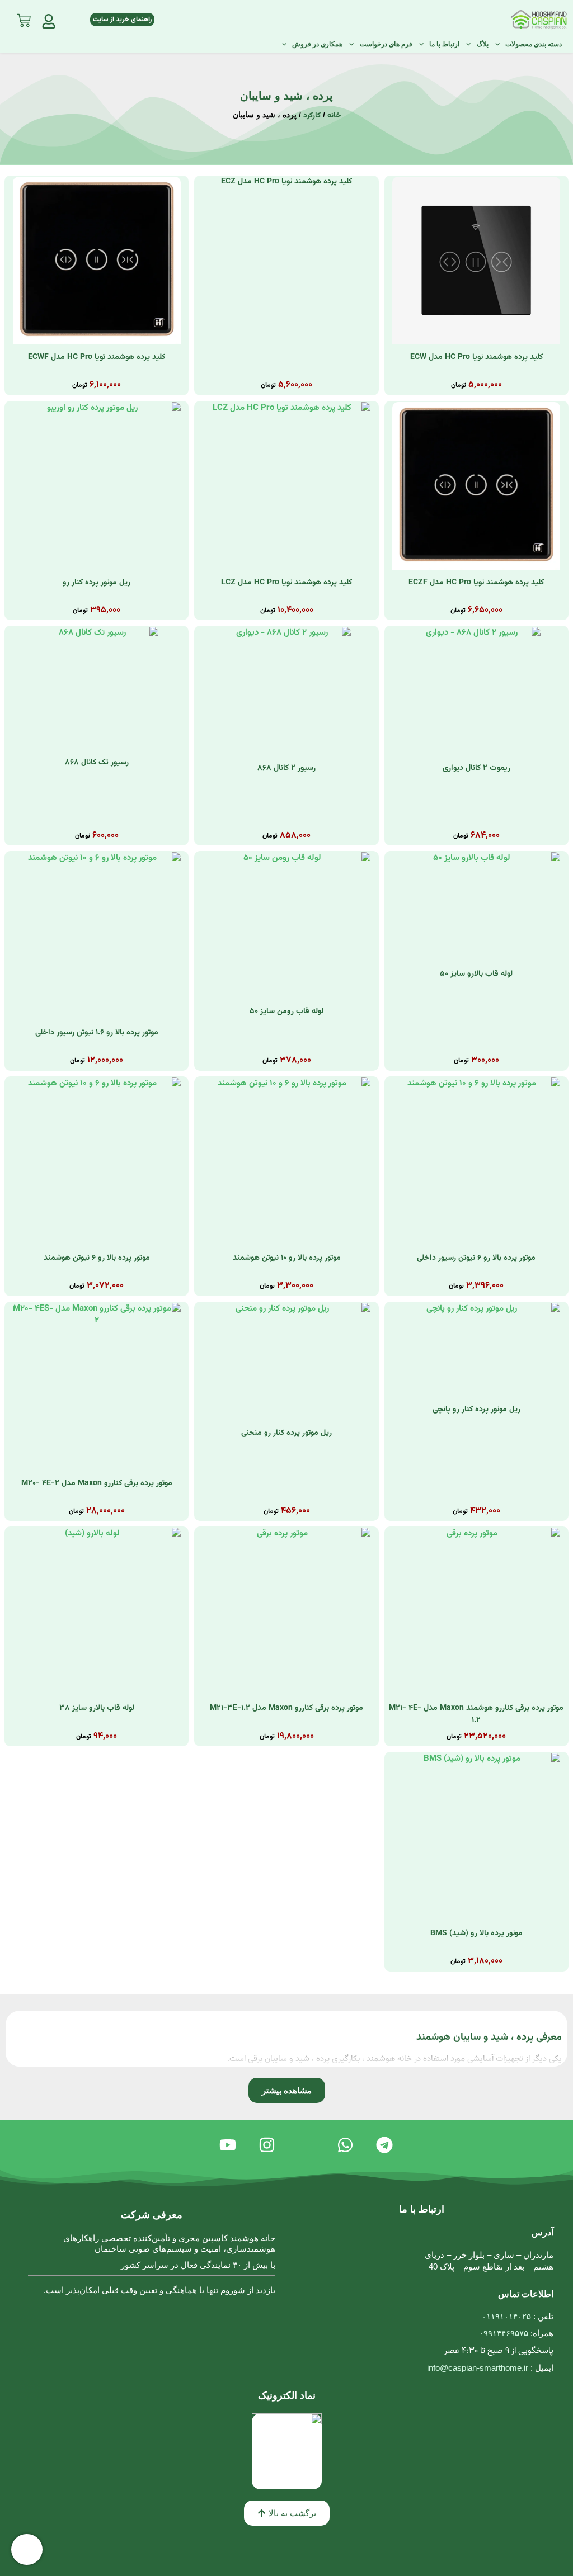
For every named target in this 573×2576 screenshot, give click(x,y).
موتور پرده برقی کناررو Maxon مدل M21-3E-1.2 (286, 1708)
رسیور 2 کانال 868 (286, 768)
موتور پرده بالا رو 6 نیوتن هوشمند (97, 1258)
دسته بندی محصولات (534, 44)
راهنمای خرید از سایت (122, 20)
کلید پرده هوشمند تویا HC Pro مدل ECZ (286, 182)
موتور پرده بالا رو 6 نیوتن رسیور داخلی (476, 1258)
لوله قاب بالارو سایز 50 (476, 974)
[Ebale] (306, 2145)
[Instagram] (267, 2145)
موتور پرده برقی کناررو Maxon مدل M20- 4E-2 (97, 1483)
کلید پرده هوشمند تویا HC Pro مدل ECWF (97, 357)
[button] (287, 2090)
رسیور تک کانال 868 (97, 763)
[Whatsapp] (345, 2145)
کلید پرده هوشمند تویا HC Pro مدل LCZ (286, 583)
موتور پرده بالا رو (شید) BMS (476, 1934)
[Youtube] (228, 2145)
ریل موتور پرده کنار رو (97, 583)
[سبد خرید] (24, 18)
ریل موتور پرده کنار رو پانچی (476, 1410)
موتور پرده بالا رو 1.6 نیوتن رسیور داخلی (97, 1033)
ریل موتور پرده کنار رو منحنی (286, 1433)
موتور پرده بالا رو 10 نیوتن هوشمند (287, 1258)
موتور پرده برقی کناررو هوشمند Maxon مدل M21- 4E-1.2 (476, 1714)
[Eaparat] (189, 2145)
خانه (334, 115)
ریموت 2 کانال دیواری (476, 768)
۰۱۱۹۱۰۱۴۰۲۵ (506, 2316)
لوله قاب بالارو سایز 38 (97, 1708)
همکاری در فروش (317, 44)
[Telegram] (384, 2145)
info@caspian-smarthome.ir (478, 2368)
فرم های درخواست (386, 44)
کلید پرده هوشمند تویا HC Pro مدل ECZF (476, 583)
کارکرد (312, 115)
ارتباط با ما (444, 44)
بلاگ (482, 44)
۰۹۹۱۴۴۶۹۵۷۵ (504, 2333)
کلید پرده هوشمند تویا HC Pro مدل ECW (476, 357)
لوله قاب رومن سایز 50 (286, 1012)
